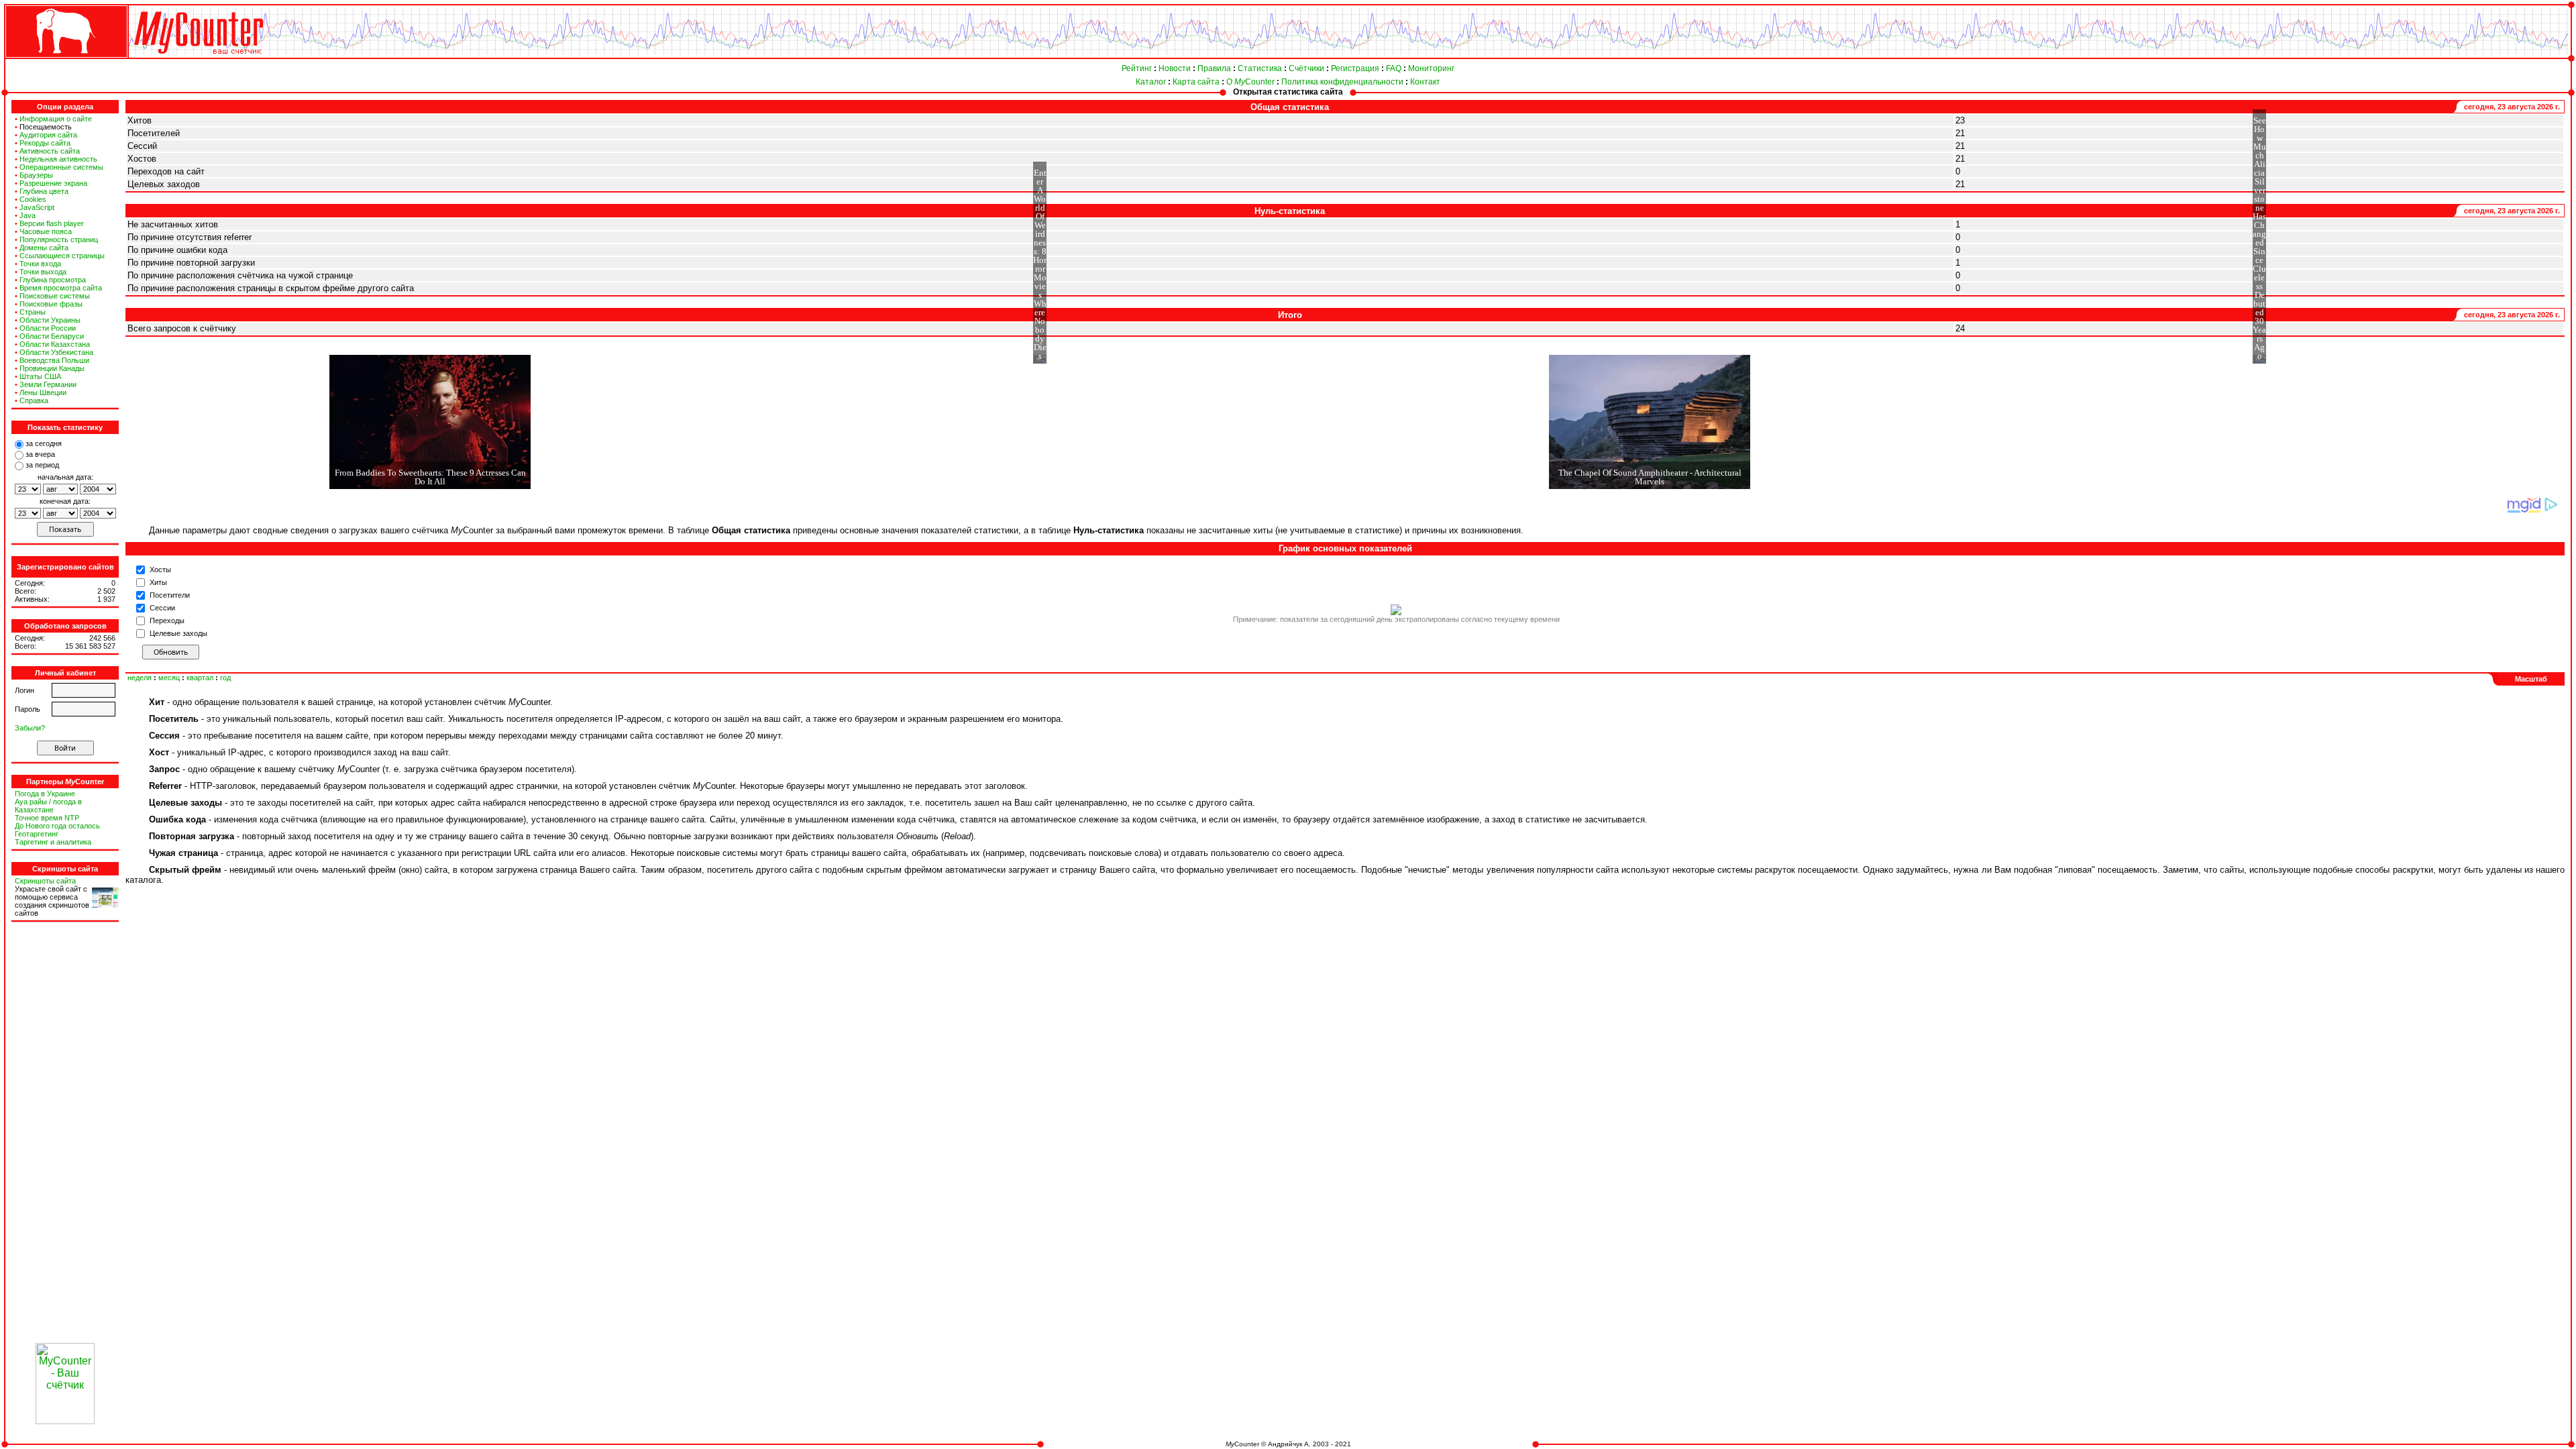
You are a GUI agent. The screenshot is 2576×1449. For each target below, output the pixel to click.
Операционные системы (61, 167)
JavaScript (37, 207)
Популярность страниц (59, 239)
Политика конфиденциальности (1342, 82)
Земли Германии (48, 384)
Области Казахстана (55, 344)
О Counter (1250, 82)
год (225, 678)
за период (42, 465)
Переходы (167, 621)
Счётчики (1306, 68)
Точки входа (40, 264)
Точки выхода (43, 272)
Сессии (162, 608)
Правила (1214, 68)
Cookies (33, 199)
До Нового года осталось (57, 826)
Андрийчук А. (1289, 1444)
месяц (169, 678)
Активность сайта (50, 151)
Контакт (1425, 82)
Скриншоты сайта (45, 881)
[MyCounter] (65, 58)
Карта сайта (1196, 82)
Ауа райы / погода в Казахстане (48, 806)
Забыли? (30, 728)
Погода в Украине (45, 794)
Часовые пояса (46, 231)
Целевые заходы (178, 633)
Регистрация (1355, 68)
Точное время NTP (47, 818)
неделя (140, 678)
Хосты (160, 570)
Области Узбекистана (56, 352)
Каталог (1151, 82)
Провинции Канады (52, 368)
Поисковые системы (55, 296)
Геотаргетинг (37, 834)
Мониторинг (1431, 68)
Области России (48, 328)
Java (28, 215)
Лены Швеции (43, 392)
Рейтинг (1137, 68)
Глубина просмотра (53, 280)
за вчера (40, 454)
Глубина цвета (44, 191)
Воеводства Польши (54, 360)
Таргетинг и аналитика (53, 842)
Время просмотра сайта (61, 288)
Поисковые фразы (51, 304)
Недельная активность (58, 159)
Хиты (158, 582)
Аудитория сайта (48, 135)
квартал (200, 678)
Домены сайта (44, 248)
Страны (33, 312)
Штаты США (40, 376)
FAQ (1394, 68)
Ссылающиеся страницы (62, 256)
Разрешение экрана (53, 183)
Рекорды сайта (45, 143)
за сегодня (44, 443)
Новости (1175, 68)
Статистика (1260, 68)
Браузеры (36, 175)
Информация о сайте (56, 119)
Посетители (170, 595)
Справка (34, 400)
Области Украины (50, 320)
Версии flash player (52, 223)
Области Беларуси (52, 336)
